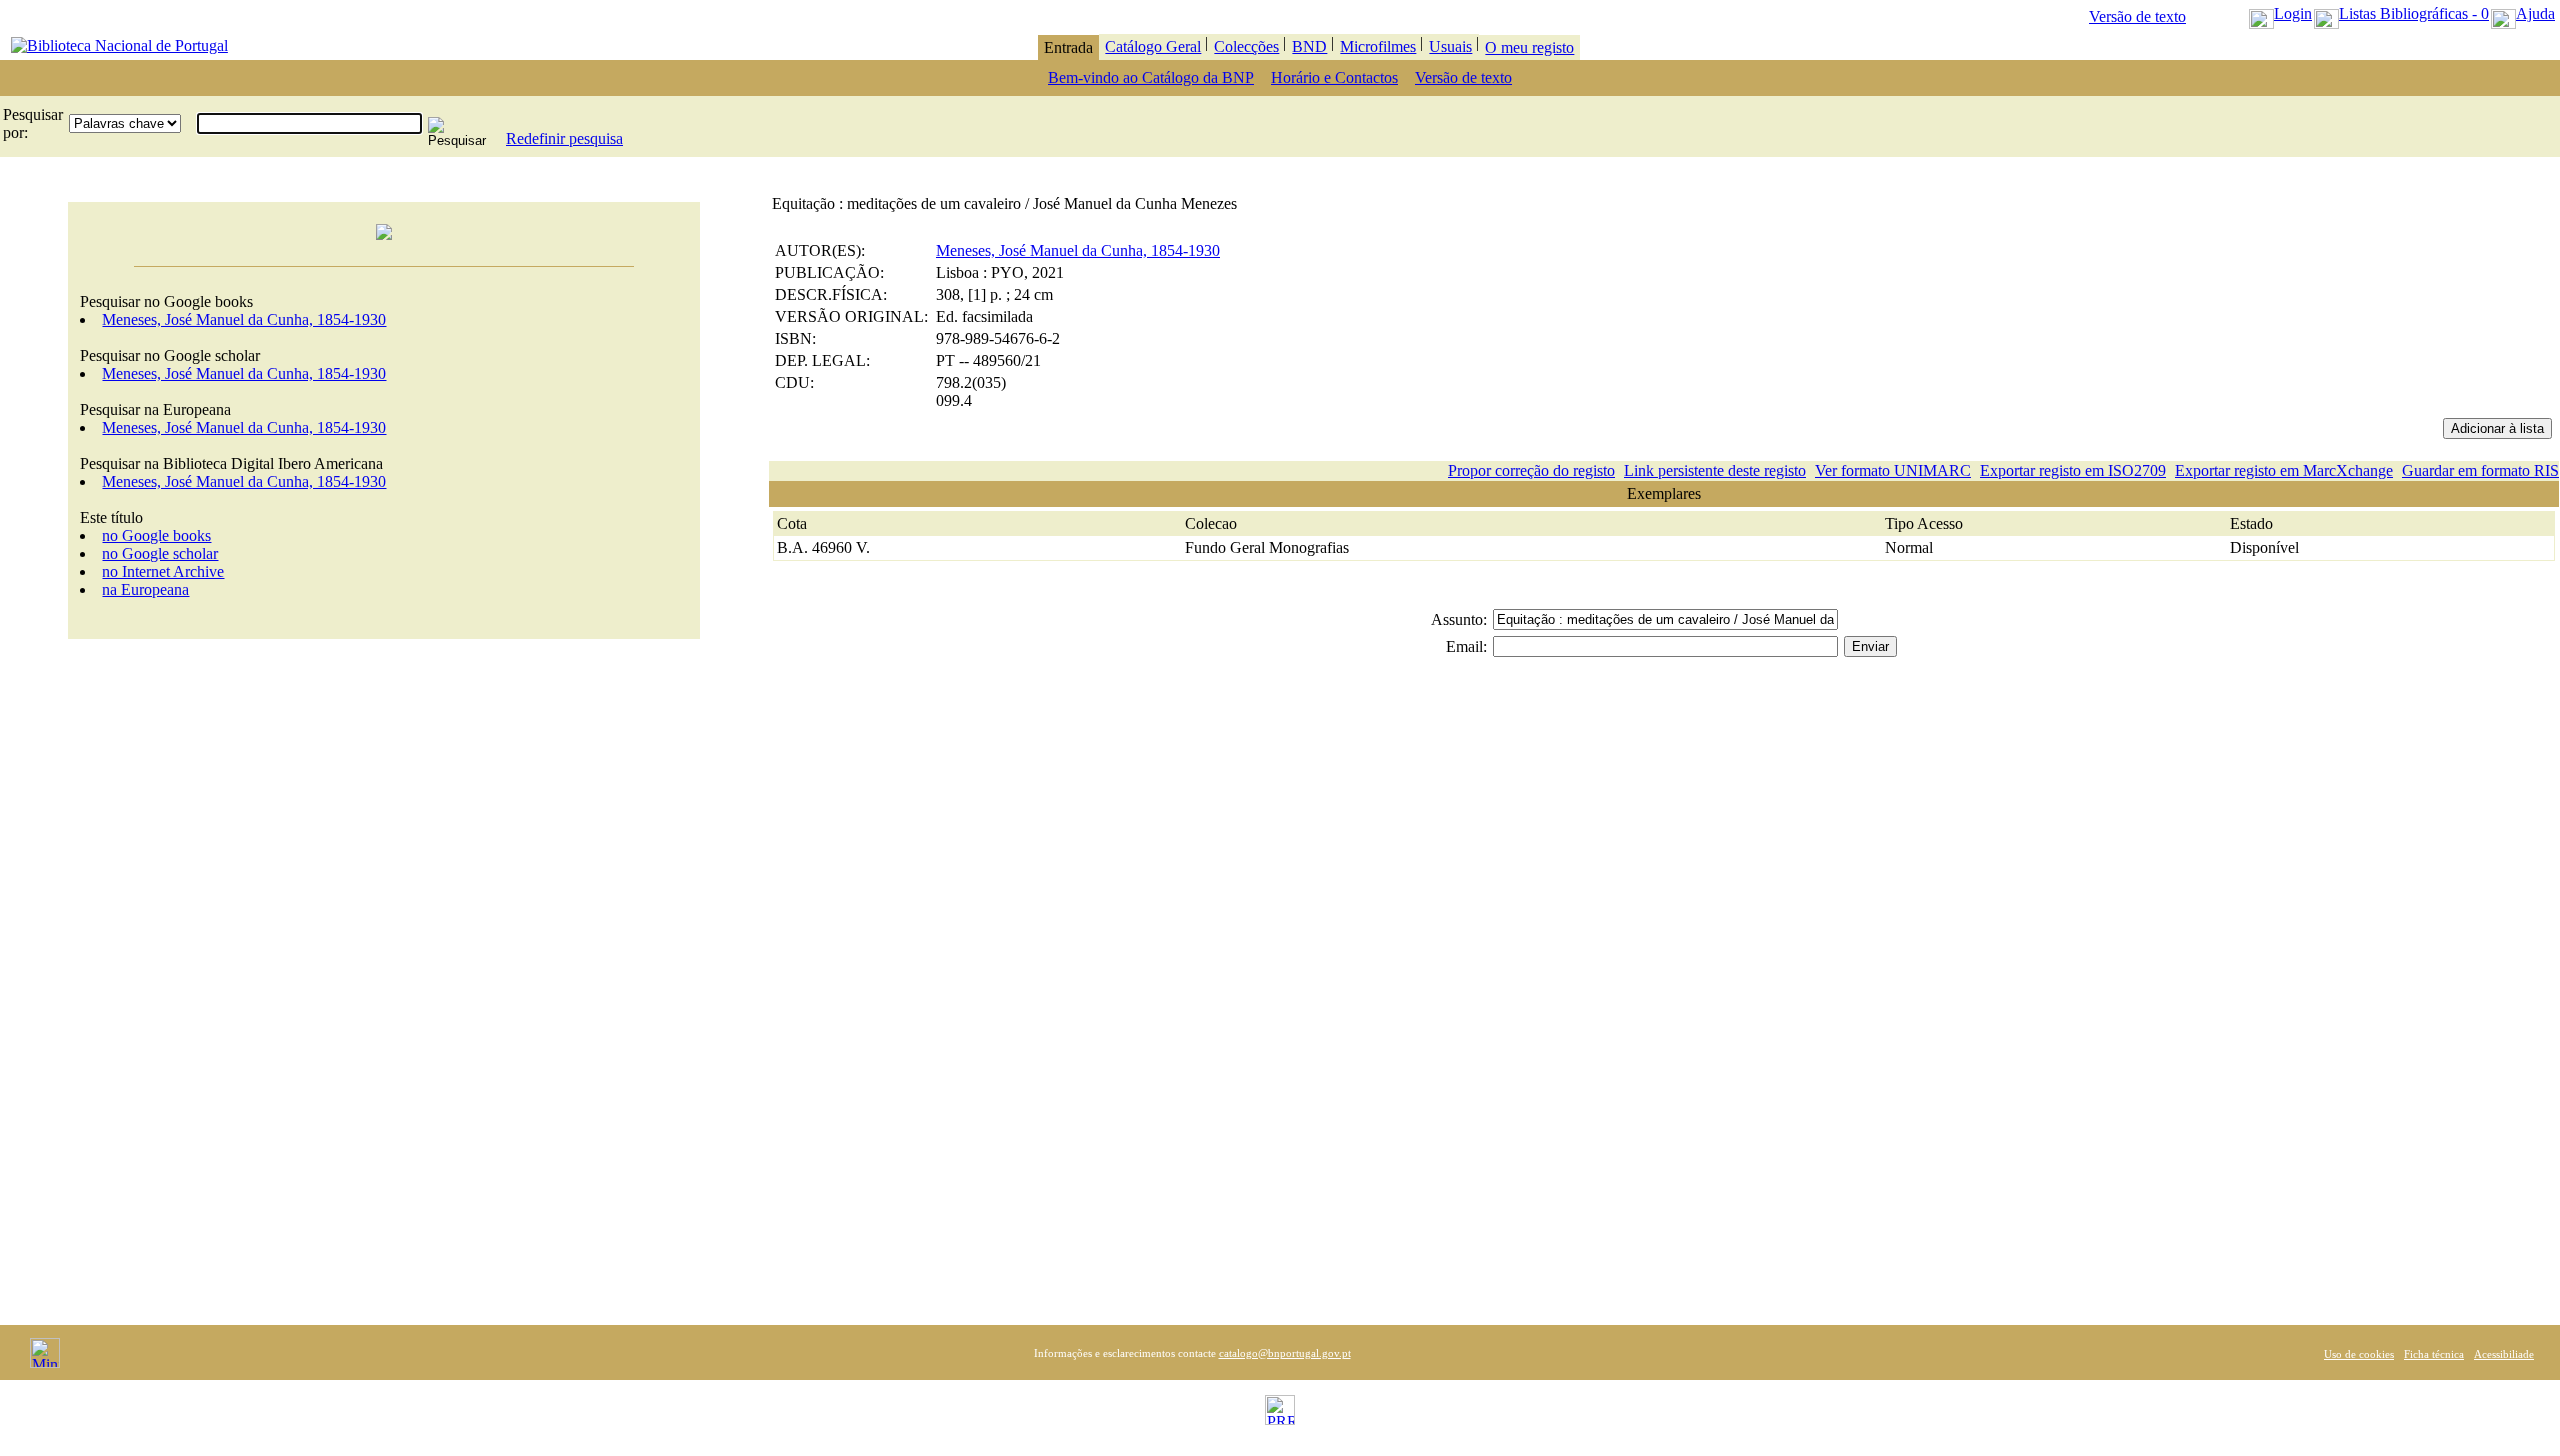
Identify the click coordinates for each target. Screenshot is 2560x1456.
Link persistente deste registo (1715, 470)
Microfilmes (1378, 46)
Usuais (1450, 46)
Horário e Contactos (1334, 77)
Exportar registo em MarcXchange (2284, 470)
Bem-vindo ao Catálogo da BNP (1151, 77)
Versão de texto (2137, 16)
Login (2293, 13)
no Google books (156, 535)
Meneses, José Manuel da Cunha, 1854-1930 (244, 319)
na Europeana (145, 589)
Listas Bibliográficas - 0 (2414, 13)
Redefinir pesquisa (564, 138)
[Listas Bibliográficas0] (2326, 13)
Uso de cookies (2359, 1354)
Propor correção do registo (1531, 470)
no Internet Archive (163, 571)
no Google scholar (160, 553)
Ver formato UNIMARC (1893, 470)
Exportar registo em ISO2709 (2073, 470)
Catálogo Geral (1153, 46)
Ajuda (2535, 13)
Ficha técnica (2434, 1354)
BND (1309, 46)
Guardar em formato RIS (2480, 470)
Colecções (1246, 46)
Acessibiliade (2504, 1354)
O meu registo (1529, 47)
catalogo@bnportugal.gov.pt (1285, 1353)
